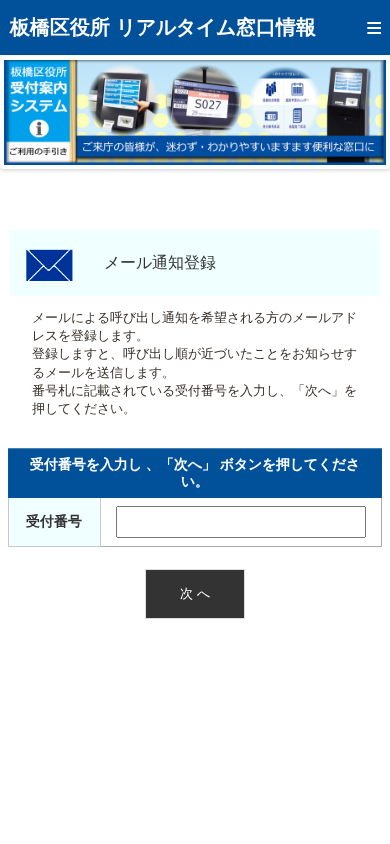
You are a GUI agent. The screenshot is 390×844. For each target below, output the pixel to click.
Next (356, 112)
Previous (34, 112)
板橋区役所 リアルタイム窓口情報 (163, 27)
